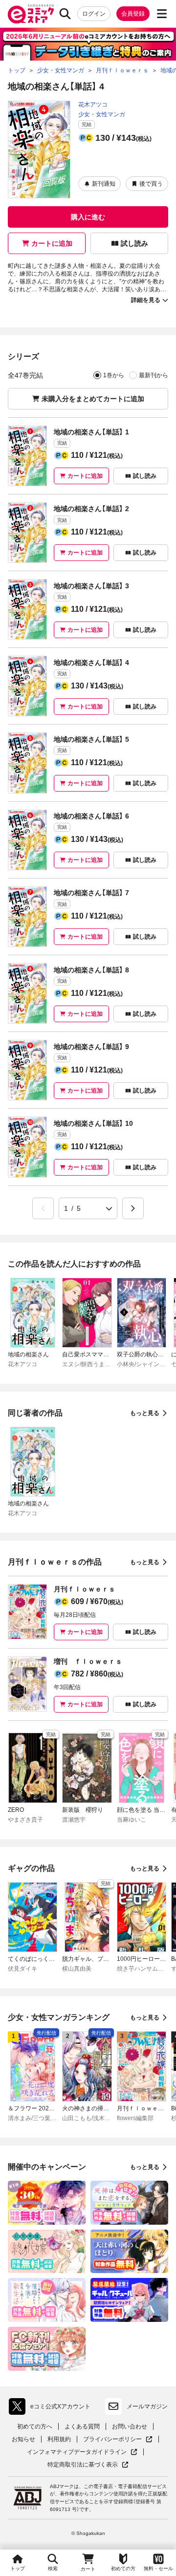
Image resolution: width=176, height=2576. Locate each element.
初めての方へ (35, 2426)
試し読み (134, 243)
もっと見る (145, 1413)
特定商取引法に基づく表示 (88, 2465)
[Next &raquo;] (133, 1208)
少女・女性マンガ (102, 114)
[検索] (65, 14)
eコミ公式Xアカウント (52, 2408)
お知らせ (23, 2439)
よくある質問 (82, 2426)
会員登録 (133, 14)
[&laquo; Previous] (43, 1208)
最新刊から (154, 375)
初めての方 (123, 2568)
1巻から (114, 375)
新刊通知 (104, 184)
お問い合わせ (130, 2426)
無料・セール (158, 2568)
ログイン (94, 14)
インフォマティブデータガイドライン (77, 2452)
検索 (53, 2568)
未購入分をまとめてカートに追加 (93, 399)
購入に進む (88, 217)
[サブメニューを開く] (162, 14)
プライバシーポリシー (118, 2439)
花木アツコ (93, 105)
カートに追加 (52, 243)
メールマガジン (147, 2406)
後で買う (151, 184)
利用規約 (59, 2439)
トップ (18, 2568)
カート (88, 2569)
